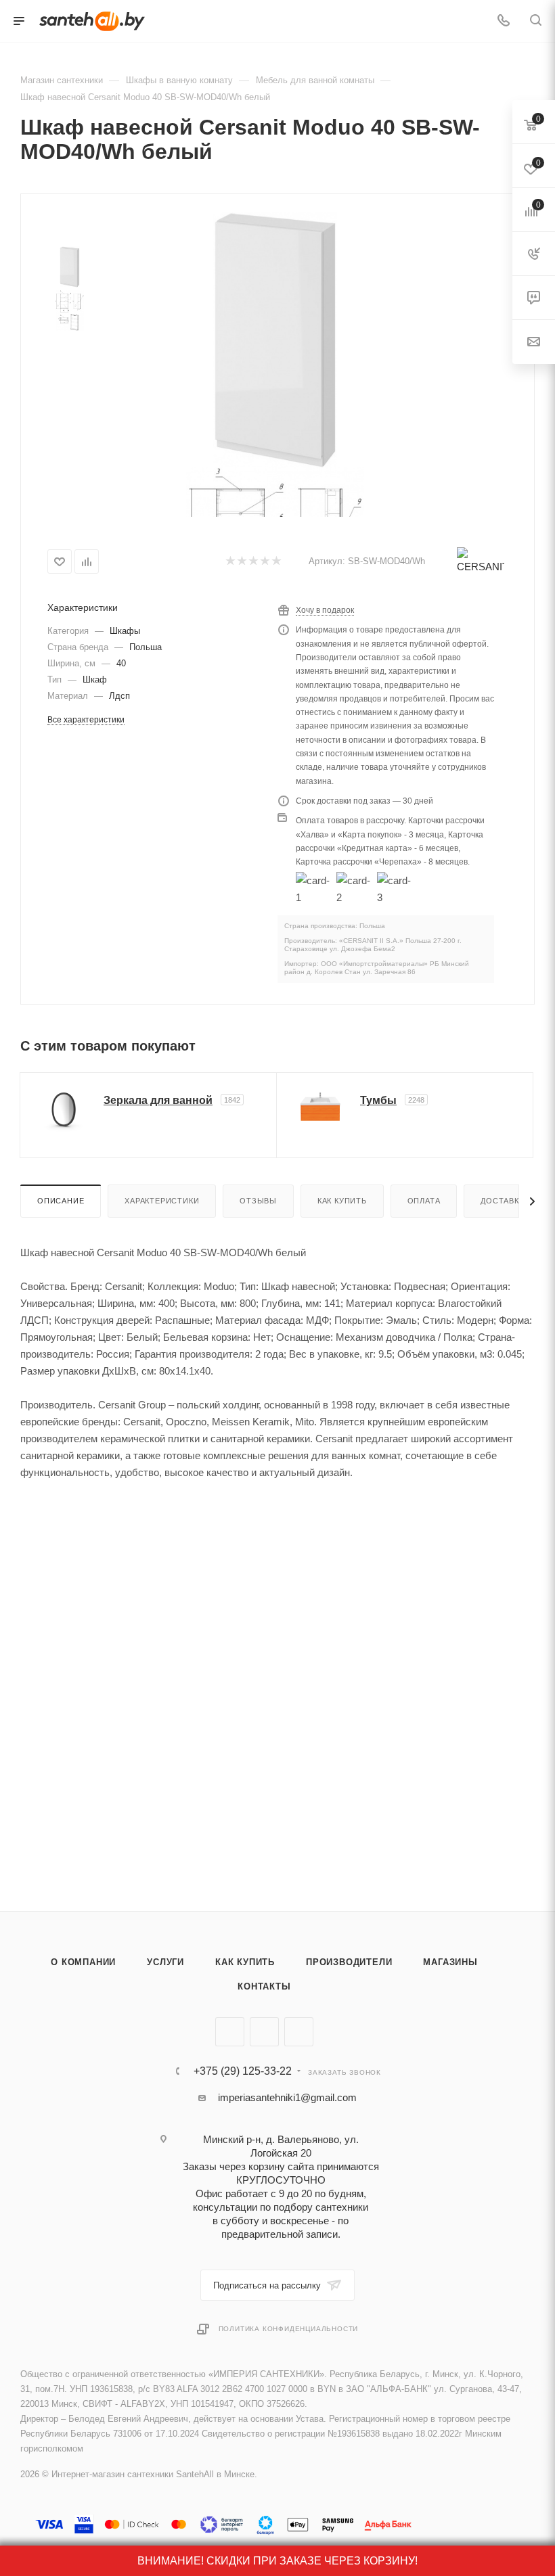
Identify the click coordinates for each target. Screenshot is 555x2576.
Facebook (264, 2032)
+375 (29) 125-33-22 (243, 2071)
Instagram (299, 2032)
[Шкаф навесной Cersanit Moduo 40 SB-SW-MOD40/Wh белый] (275, 340)
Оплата (424, 1201)
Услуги (165, 1962)
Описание (61, 1201)
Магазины (450, 1962)
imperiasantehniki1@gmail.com (287, 2097)
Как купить (342, 1201)
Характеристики (162, 1201)
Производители (349, 1962)
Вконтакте (230, 2032)
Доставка (502, 1201)
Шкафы (125, 631)
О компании (83, 1962)
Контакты (264, 1986)
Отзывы (258, 1201)
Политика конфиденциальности (289, 2329)
